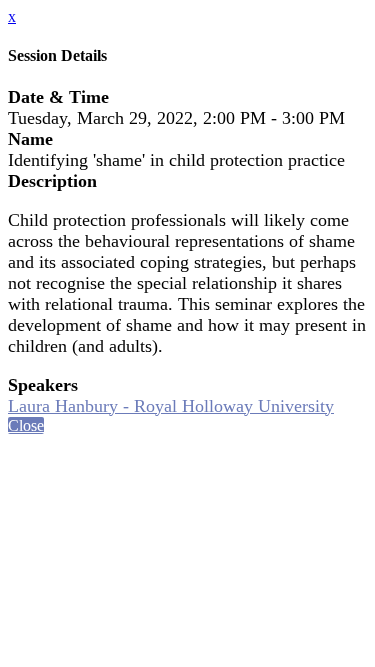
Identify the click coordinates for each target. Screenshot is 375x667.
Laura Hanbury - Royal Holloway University (171, 406)
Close (26, 425)
